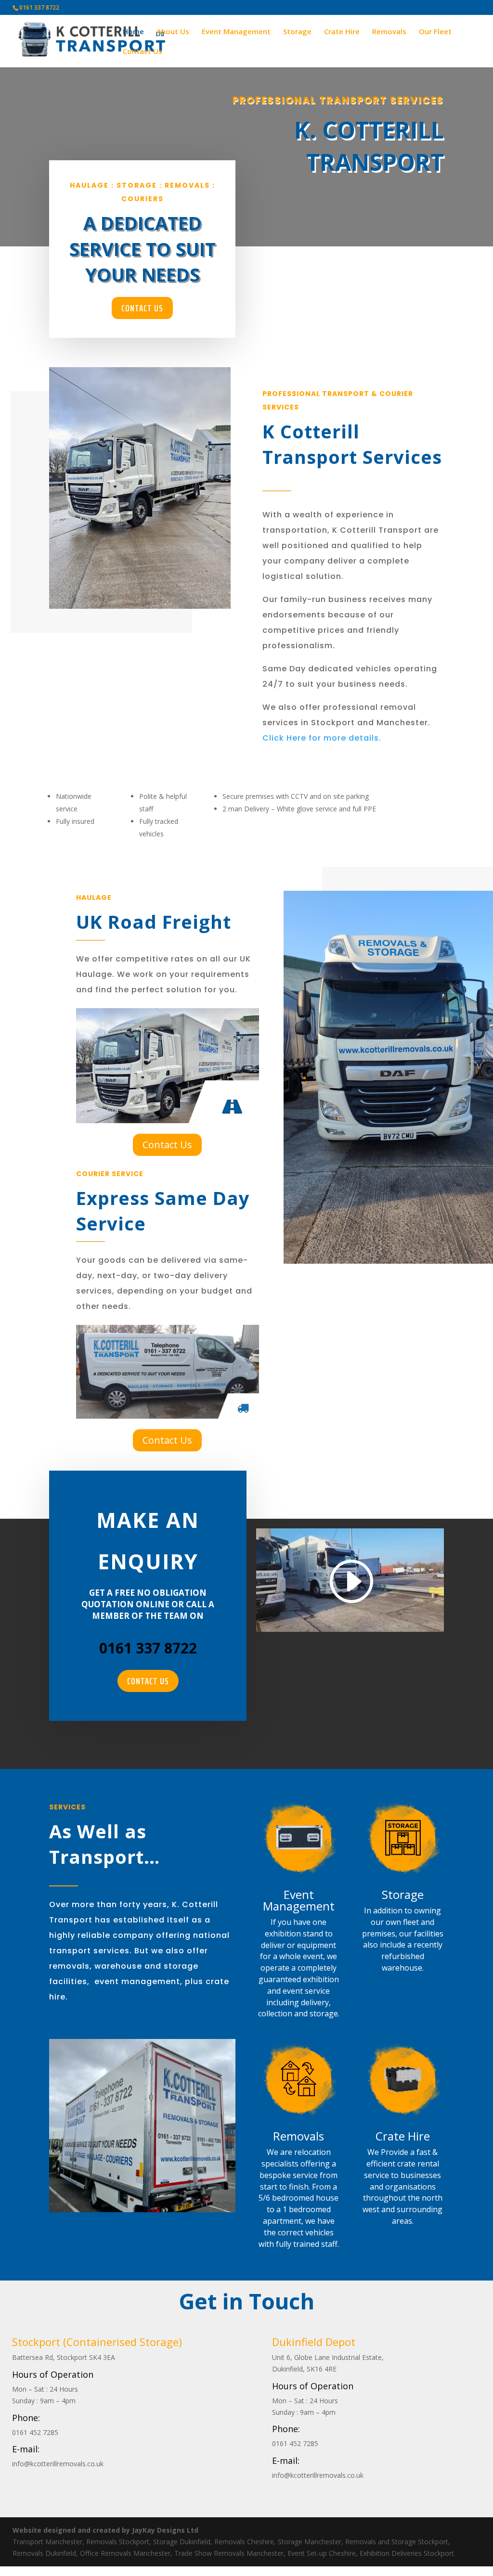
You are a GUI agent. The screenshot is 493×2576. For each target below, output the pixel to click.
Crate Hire (342, 32)
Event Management (236, 32)
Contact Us (143, 52)
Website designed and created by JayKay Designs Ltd (105, 2530)
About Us (173, 32)
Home (133, 32)
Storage (297, 32)
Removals (389, 32)
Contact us (142, 308)
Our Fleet (435, 32)
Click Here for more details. (322, 738)
